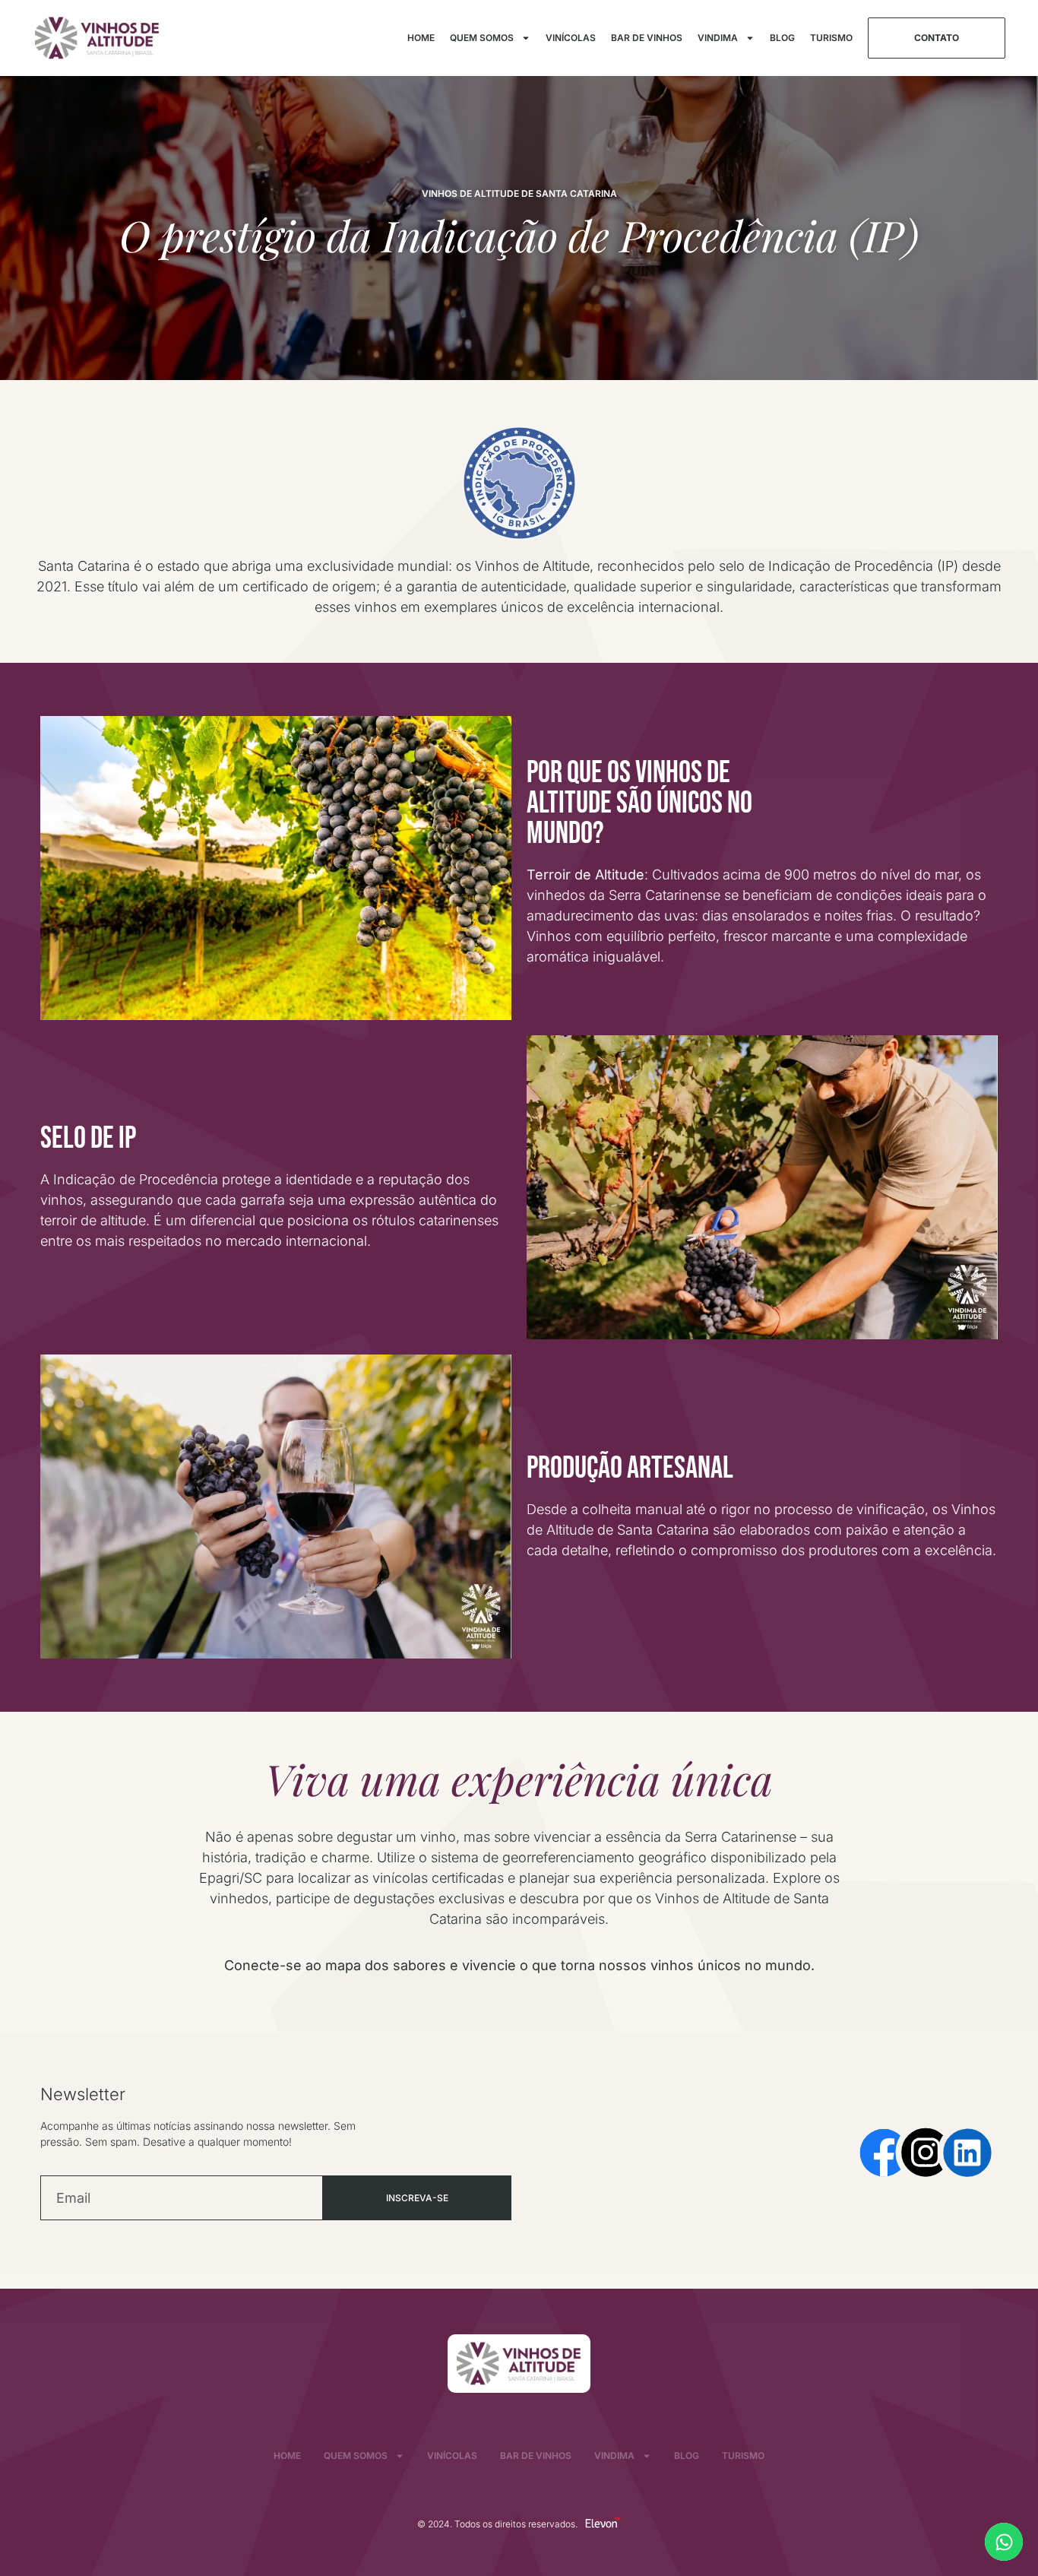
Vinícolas (571, 38)
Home (421, 38)
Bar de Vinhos (647, 38)
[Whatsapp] (1004, 2542)
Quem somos (482, 38)
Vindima (718, 38)
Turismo (831, 38)
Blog (782, 38)
